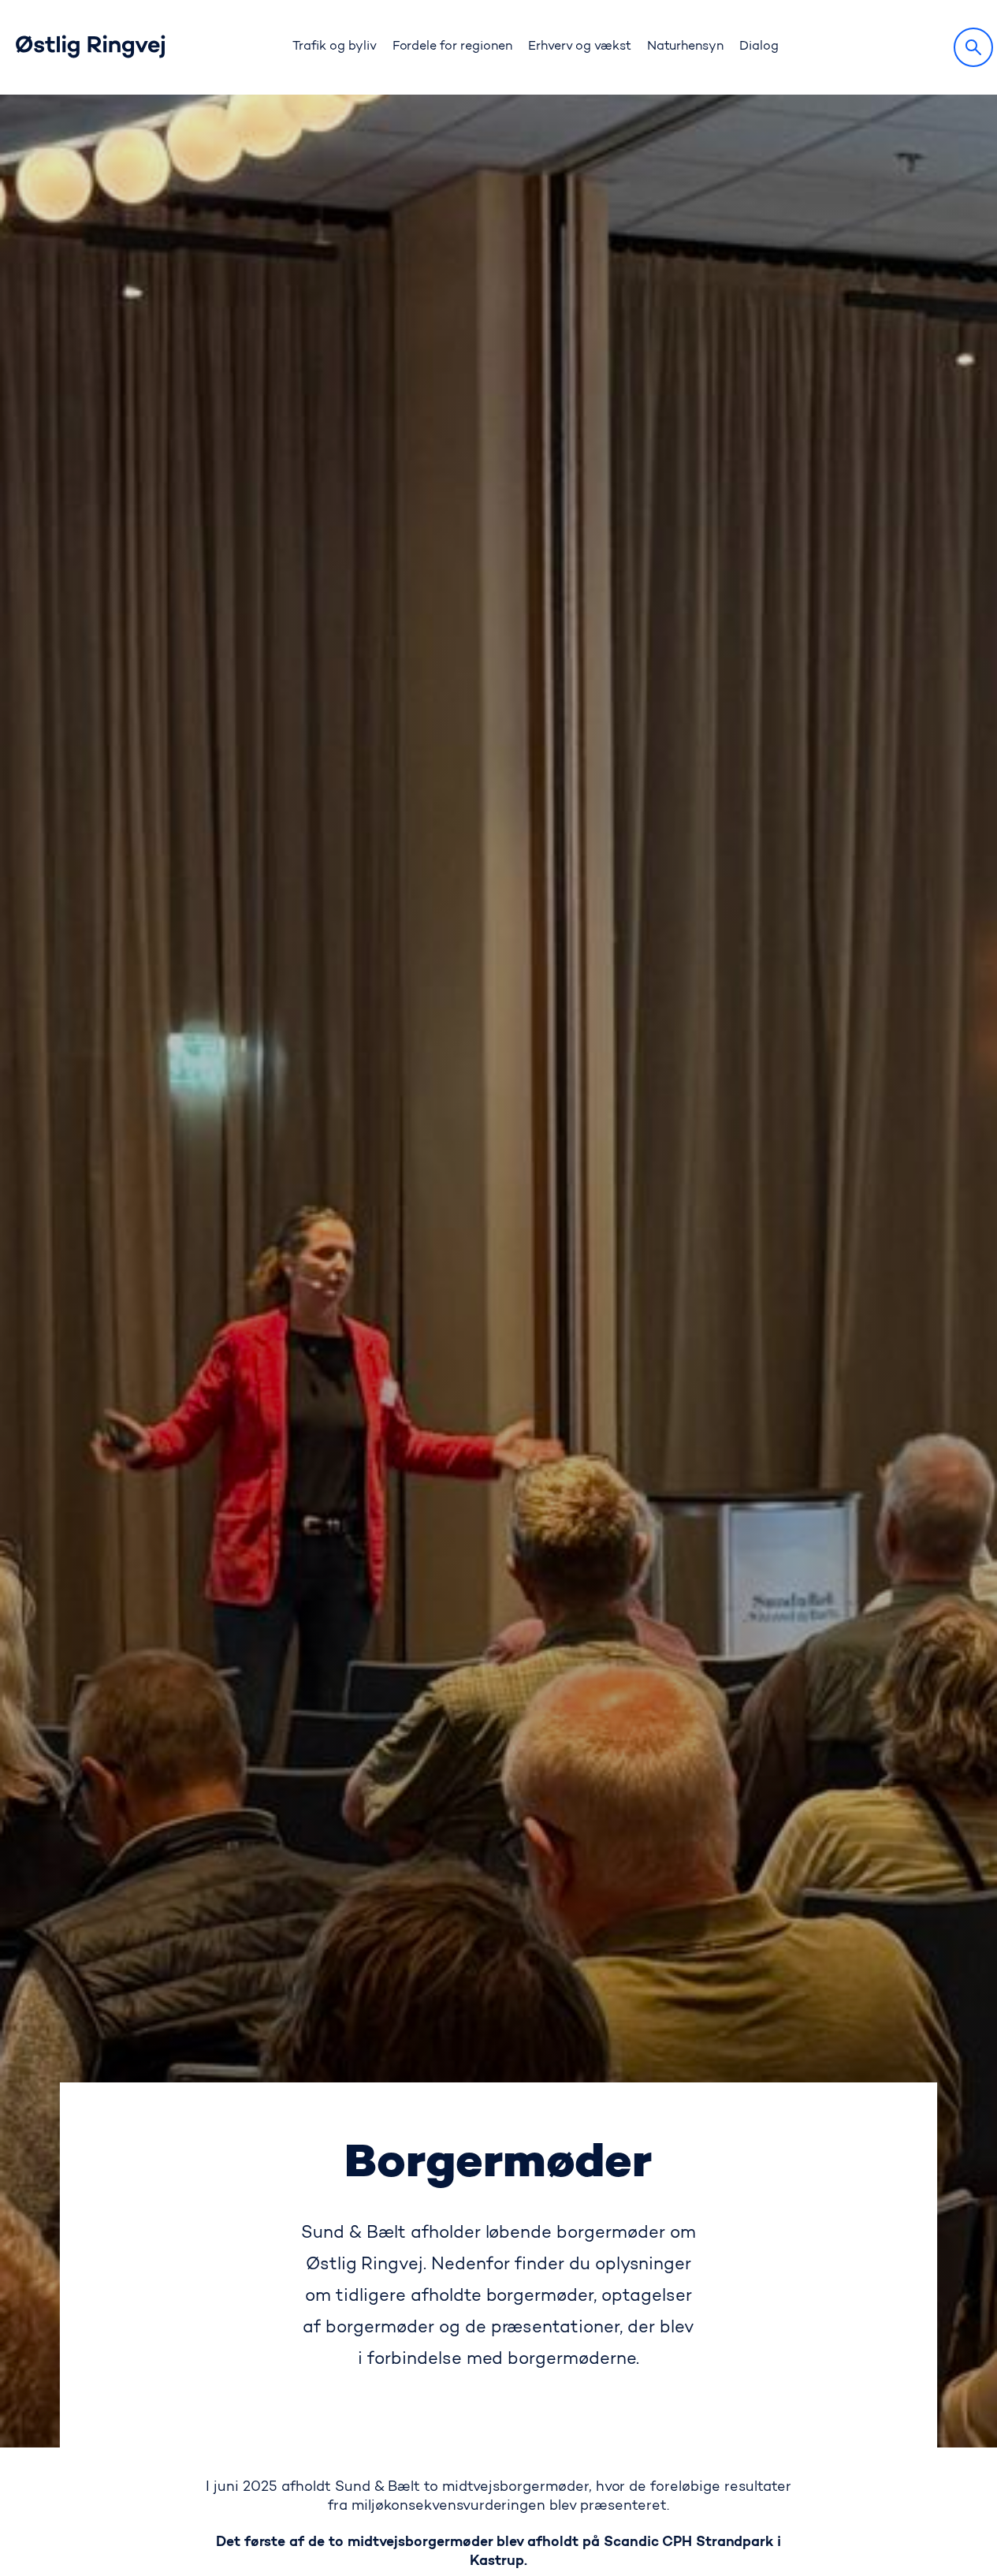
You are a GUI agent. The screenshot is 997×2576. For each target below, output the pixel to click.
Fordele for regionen (452, 47)
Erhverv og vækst (580, 47)
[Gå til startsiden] (106, 47)
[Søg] (973, 47)
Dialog (759, 47)
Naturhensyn (686, 47)
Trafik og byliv (335, 47)
